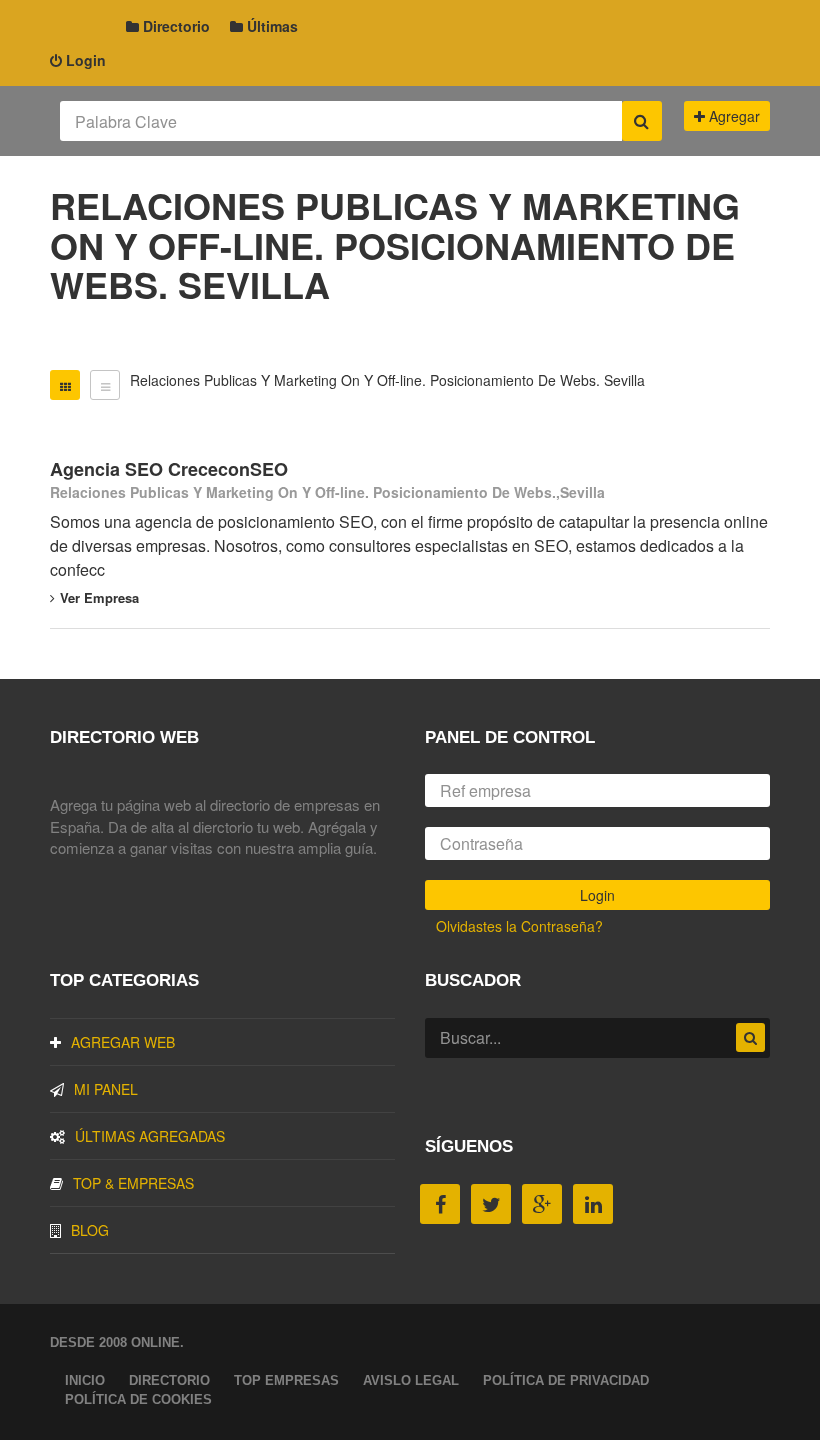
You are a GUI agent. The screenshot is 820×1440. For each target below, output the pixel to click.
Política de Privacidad (566, 1380)
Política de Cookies (138, 1399)
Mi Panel (106, 1089)
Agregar (732, 116)
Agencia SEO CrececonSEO (169, 469)
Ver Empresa (99, 597)
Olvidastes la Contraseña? (519, 926)
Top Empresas (286, 1380)
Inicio (85, 1380)
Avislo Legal (411, 1380)
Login (84, 60)
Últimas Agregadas (150, 1136)
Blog (90, 1230)
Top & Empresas (133, 1183)
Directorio (174, 26)
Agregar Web (123, 1042)
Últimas (270, 26)
